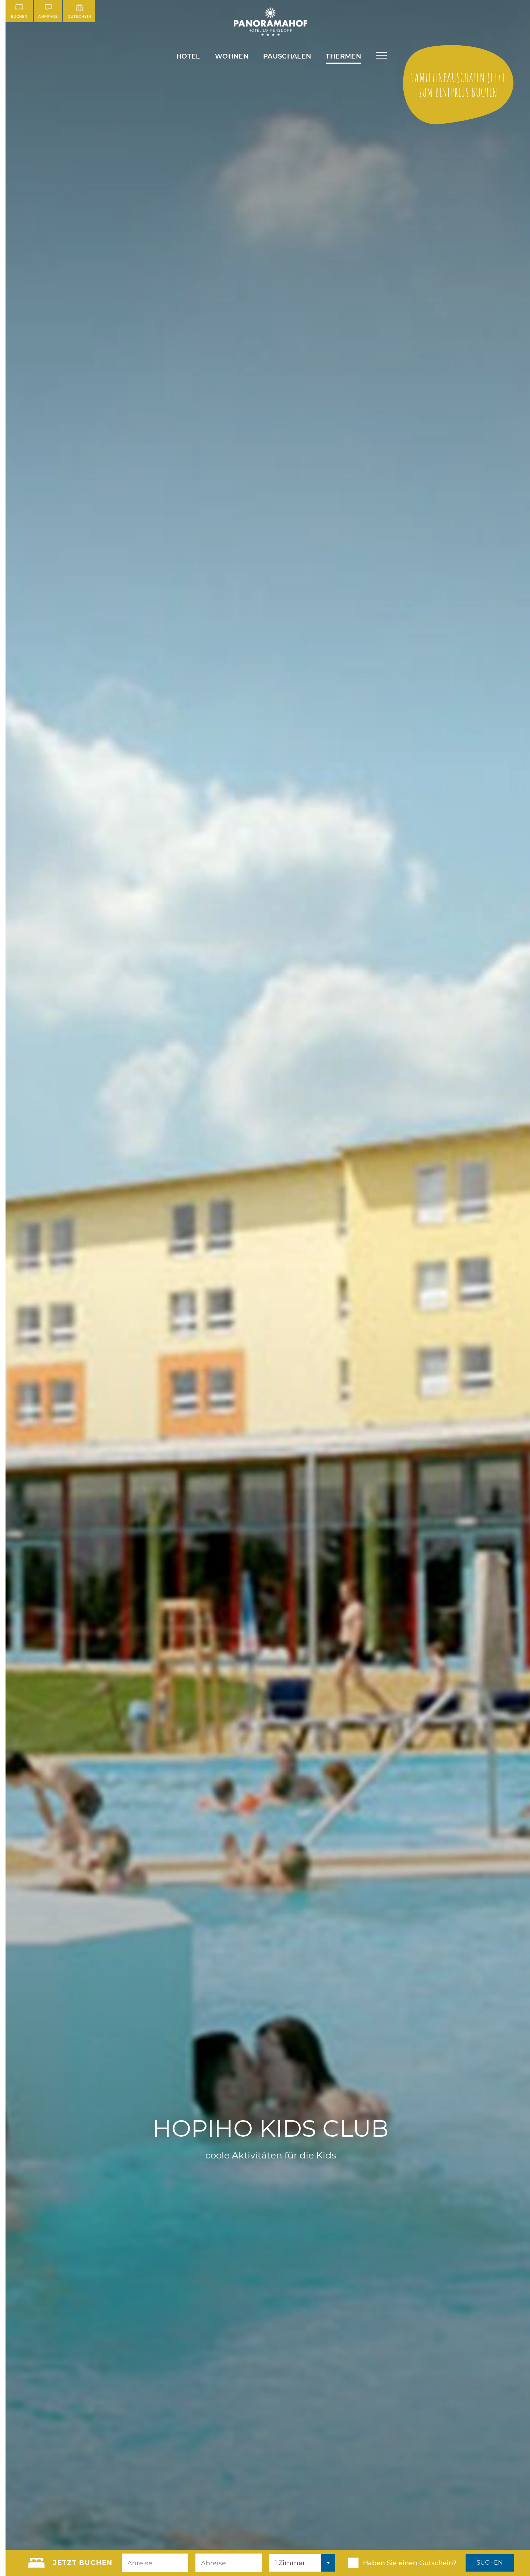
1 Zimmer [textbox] (290, 2563)
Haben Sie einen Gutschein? (410, 2563)
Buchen (19, 16)
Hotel (188, 56)
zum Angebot (458, 85)
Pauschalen (287, 56)
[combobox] (302, 2563)
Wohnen (232, 56)
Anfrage (48, 16)
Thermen (343, 56)
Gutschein (79, 16)
